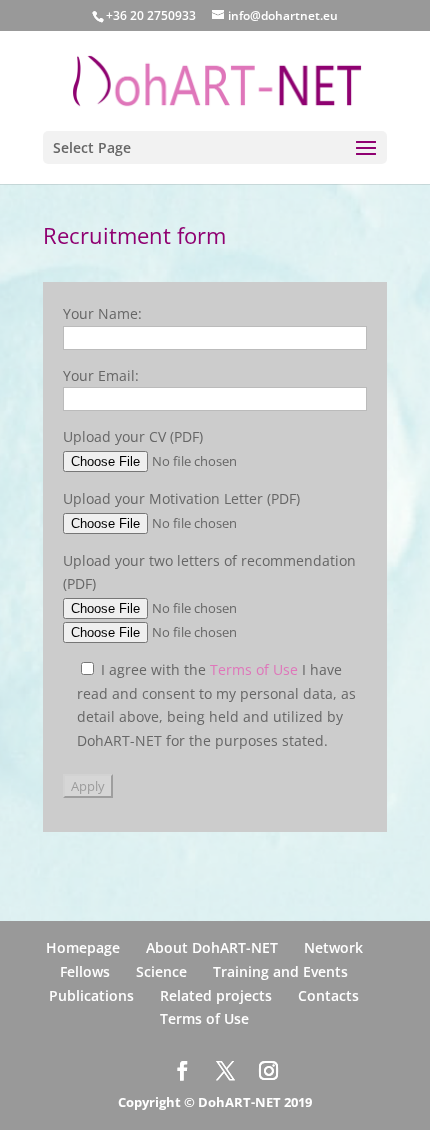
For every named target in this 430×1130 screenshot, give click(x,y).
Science (161, 971)
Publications (91, 995)
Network (333, 947)
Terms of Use (256, 669)
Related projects (216, 995)
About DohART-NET (212, 947)
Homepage (83, 947)
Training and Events (280, 971)
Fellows (85, 971)
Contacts (328, 995)
